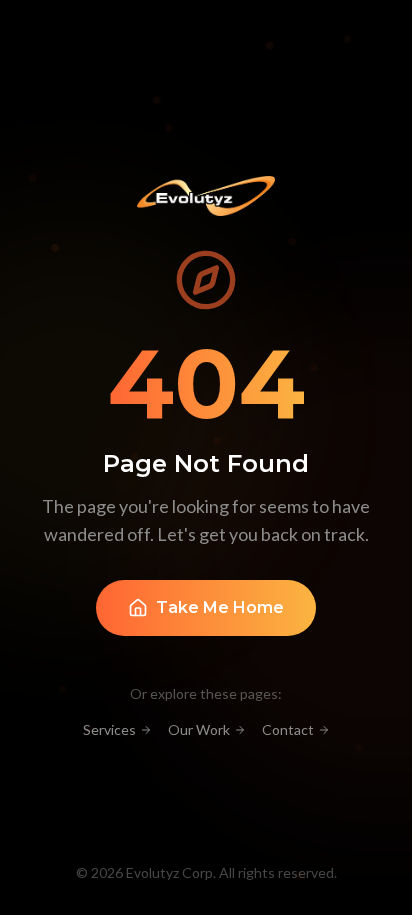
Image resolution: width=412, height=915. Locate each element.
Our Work (199, 729)
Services (109, 729)
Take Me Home (220, 607)
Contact (288, 729)
